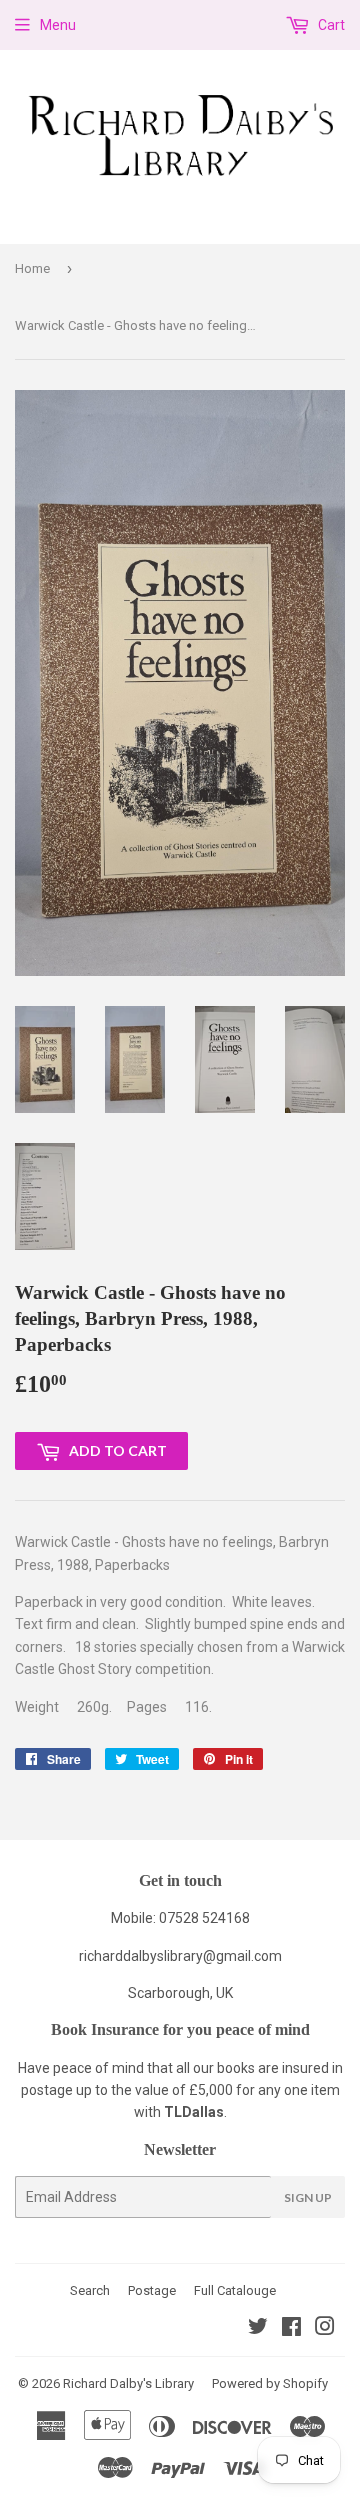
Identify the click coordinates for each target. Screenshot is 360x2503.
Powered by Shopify (270, 2383)
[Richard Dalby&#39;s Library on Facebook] (291, 2329)
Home (32, 268)
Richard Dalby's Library (128, 2383)
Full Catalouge (235, 2290)
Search (90, 2290)
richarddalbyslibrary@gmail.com (180, 1956)
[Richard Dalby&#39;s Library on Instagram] (325, 2329)
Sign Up (308, 2197)
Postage (152, 2290)
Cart (330, 25)
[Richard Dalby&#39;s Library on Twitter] (258, 2329)
